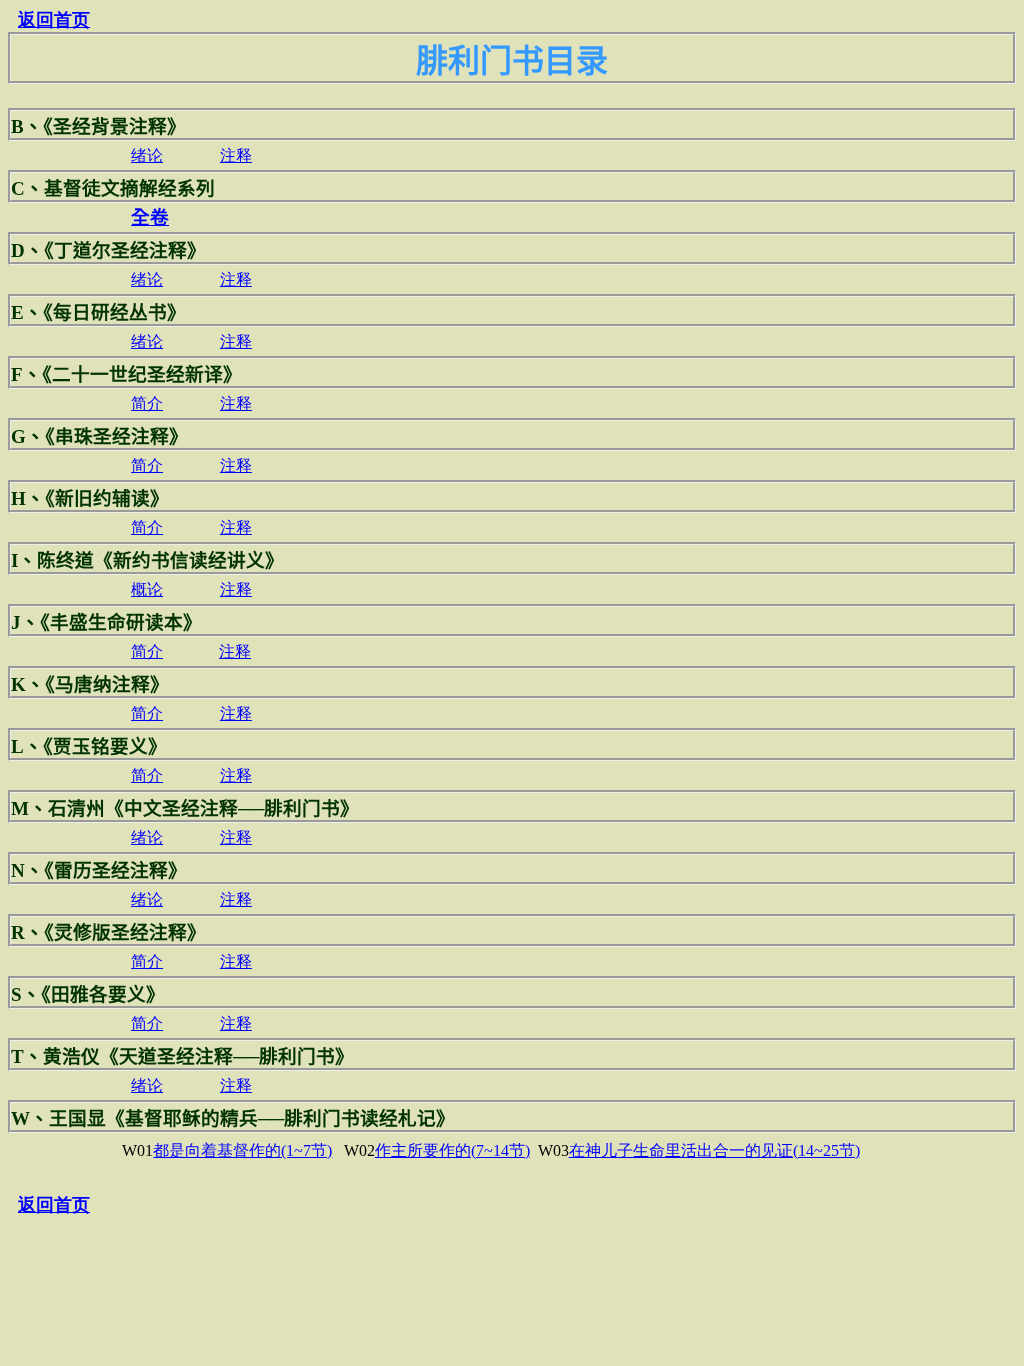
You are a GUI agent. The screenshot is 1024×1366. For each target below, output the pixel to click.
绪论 (147, 155)
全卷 (150, 217)
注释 (236, 155)
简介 (147, 403)
